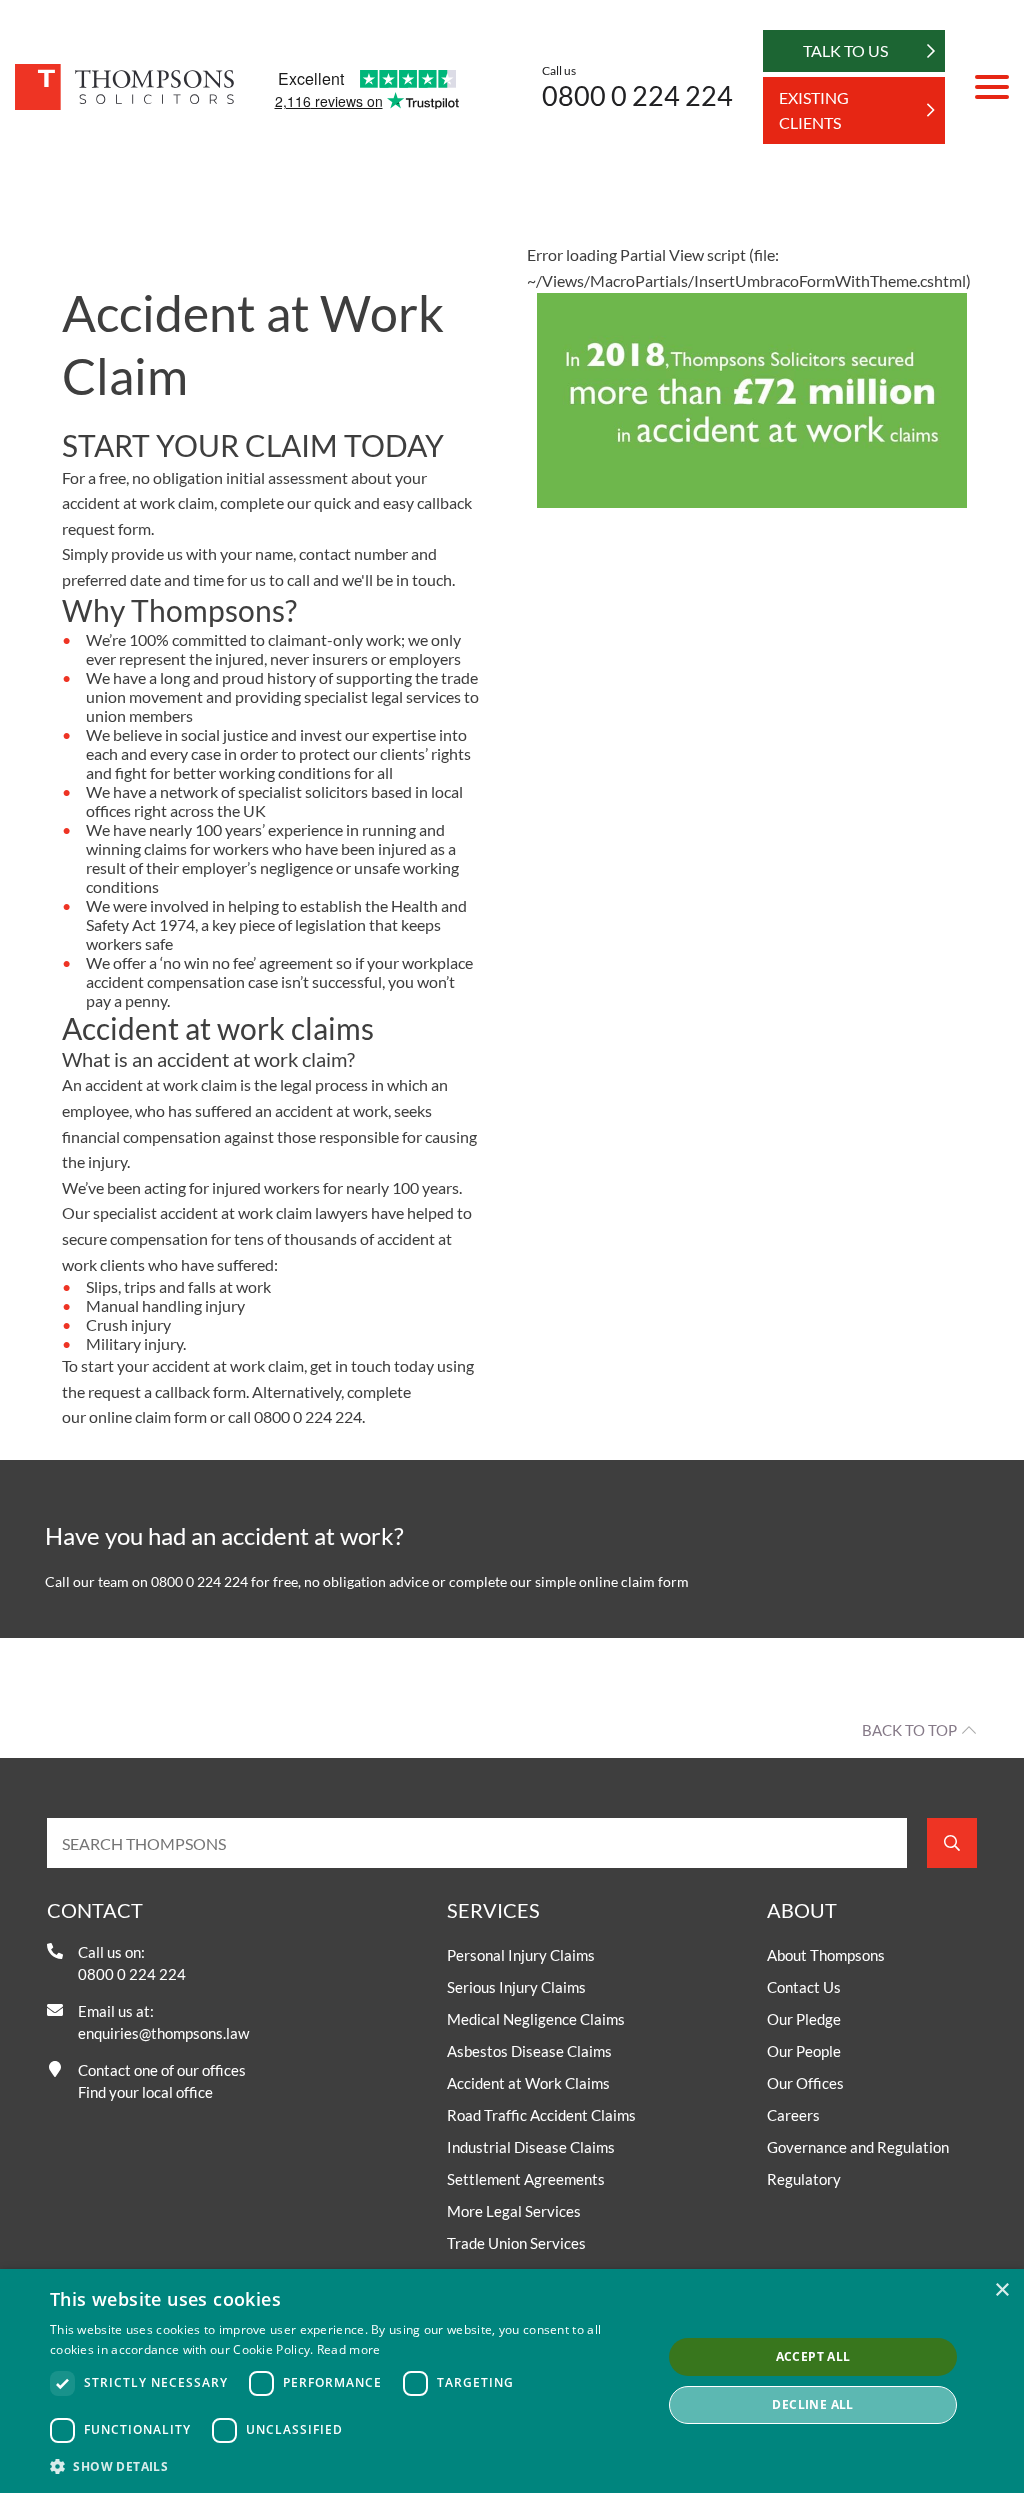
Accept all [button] (813, 2356)
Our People (804, 2051)
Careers (793, 2115)
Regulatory (804, 2179)
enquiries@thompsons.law (163, 2033)
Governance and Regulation (858, 2147)
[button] (347, 2466)
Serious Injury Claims (516, 1987)
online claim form (148, 1416)
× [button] (1001, 2290)
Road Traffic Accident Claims (541, 2115)
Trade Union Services (516, 2243)
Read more (349, 2349)
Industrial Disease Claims (531, 2147)
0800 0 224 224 (637, 95)
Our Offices (805, 2083)
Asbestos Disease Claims (529, 2051)
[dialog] (512, 2381)
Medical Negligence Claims (536, 2019)
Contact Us (804, 1987)
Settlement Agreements (526, 2179)
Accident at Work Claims (528, 2083)
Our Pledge (804, 2019)
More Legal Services (514, 2211)
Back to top (909, 1730)
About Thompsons (826, 1955)
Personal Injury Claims (521, 1955)
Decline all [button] (812, 2404)
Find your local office (145, 2092)
